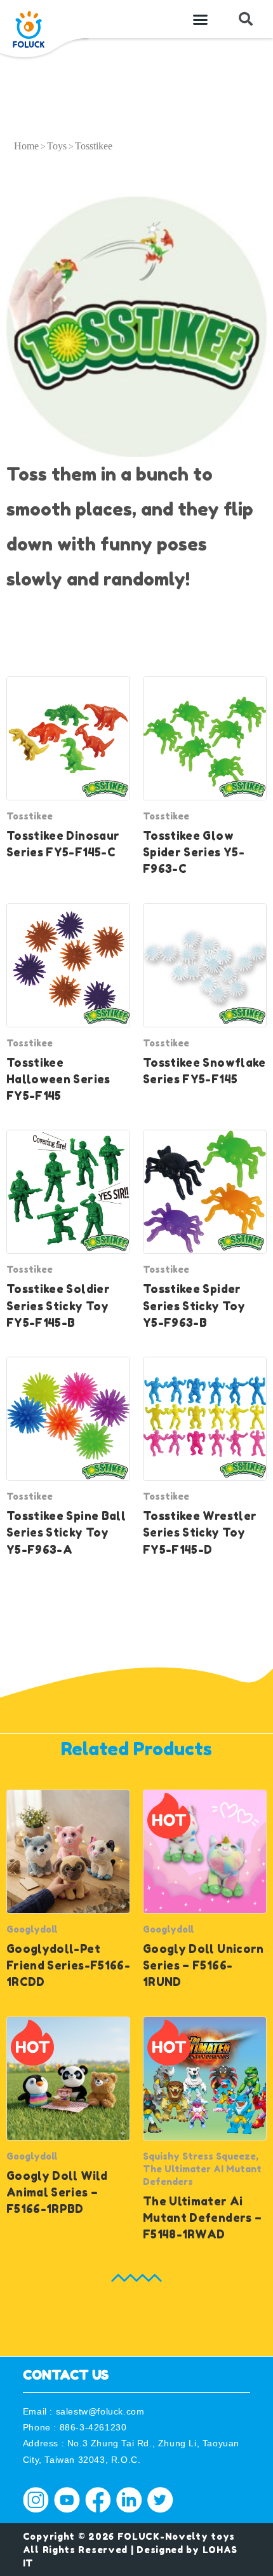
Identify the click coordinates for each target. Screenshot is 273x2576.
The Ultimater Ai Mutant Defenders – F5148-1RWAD (202, 2218)
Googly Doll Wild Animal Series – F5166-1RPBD (57, 2193)
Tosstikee (30, 816)
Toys (57, 146)
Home (26, 146)
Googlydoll (32, 1929)
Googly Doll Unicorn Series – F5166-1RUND (203, 1966)
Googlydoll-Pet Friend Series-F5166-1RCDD (68, 1966)
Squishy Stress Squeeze (199, 2156)
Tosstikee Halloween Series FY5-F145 (58, 1079)
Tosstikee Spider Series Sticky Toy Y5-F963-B (194, 1306)
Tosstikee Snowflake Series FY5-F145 (204, 1071)
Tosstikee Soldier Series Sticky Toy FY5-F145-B (58, 1306)
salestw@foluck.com (100, 2411)
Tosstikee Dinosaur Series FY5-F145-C (63, 844)
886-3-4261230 (93, 2427)
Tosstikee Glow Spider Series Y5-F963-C (194, 853)
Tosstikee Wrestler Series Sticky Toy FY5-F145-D (200, 1533)
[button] (201, 19)
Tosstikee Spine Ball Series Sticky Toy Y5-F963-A (66, 1533)
